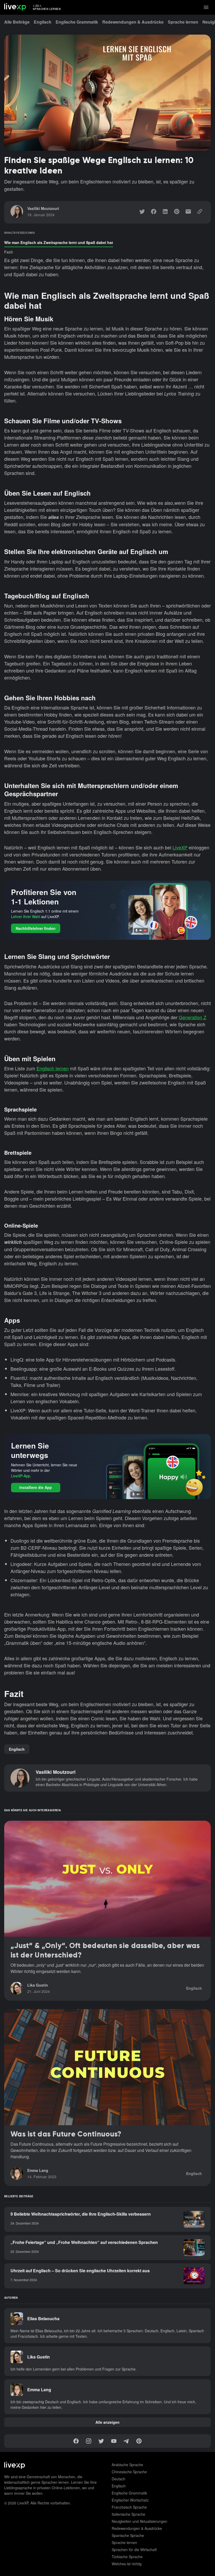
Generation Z (193, 1017)
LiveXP (180, 847)
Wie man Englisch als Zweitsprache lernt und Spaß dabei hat (59, 242)
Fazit (9, 252)
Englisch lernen (53, 1068)
